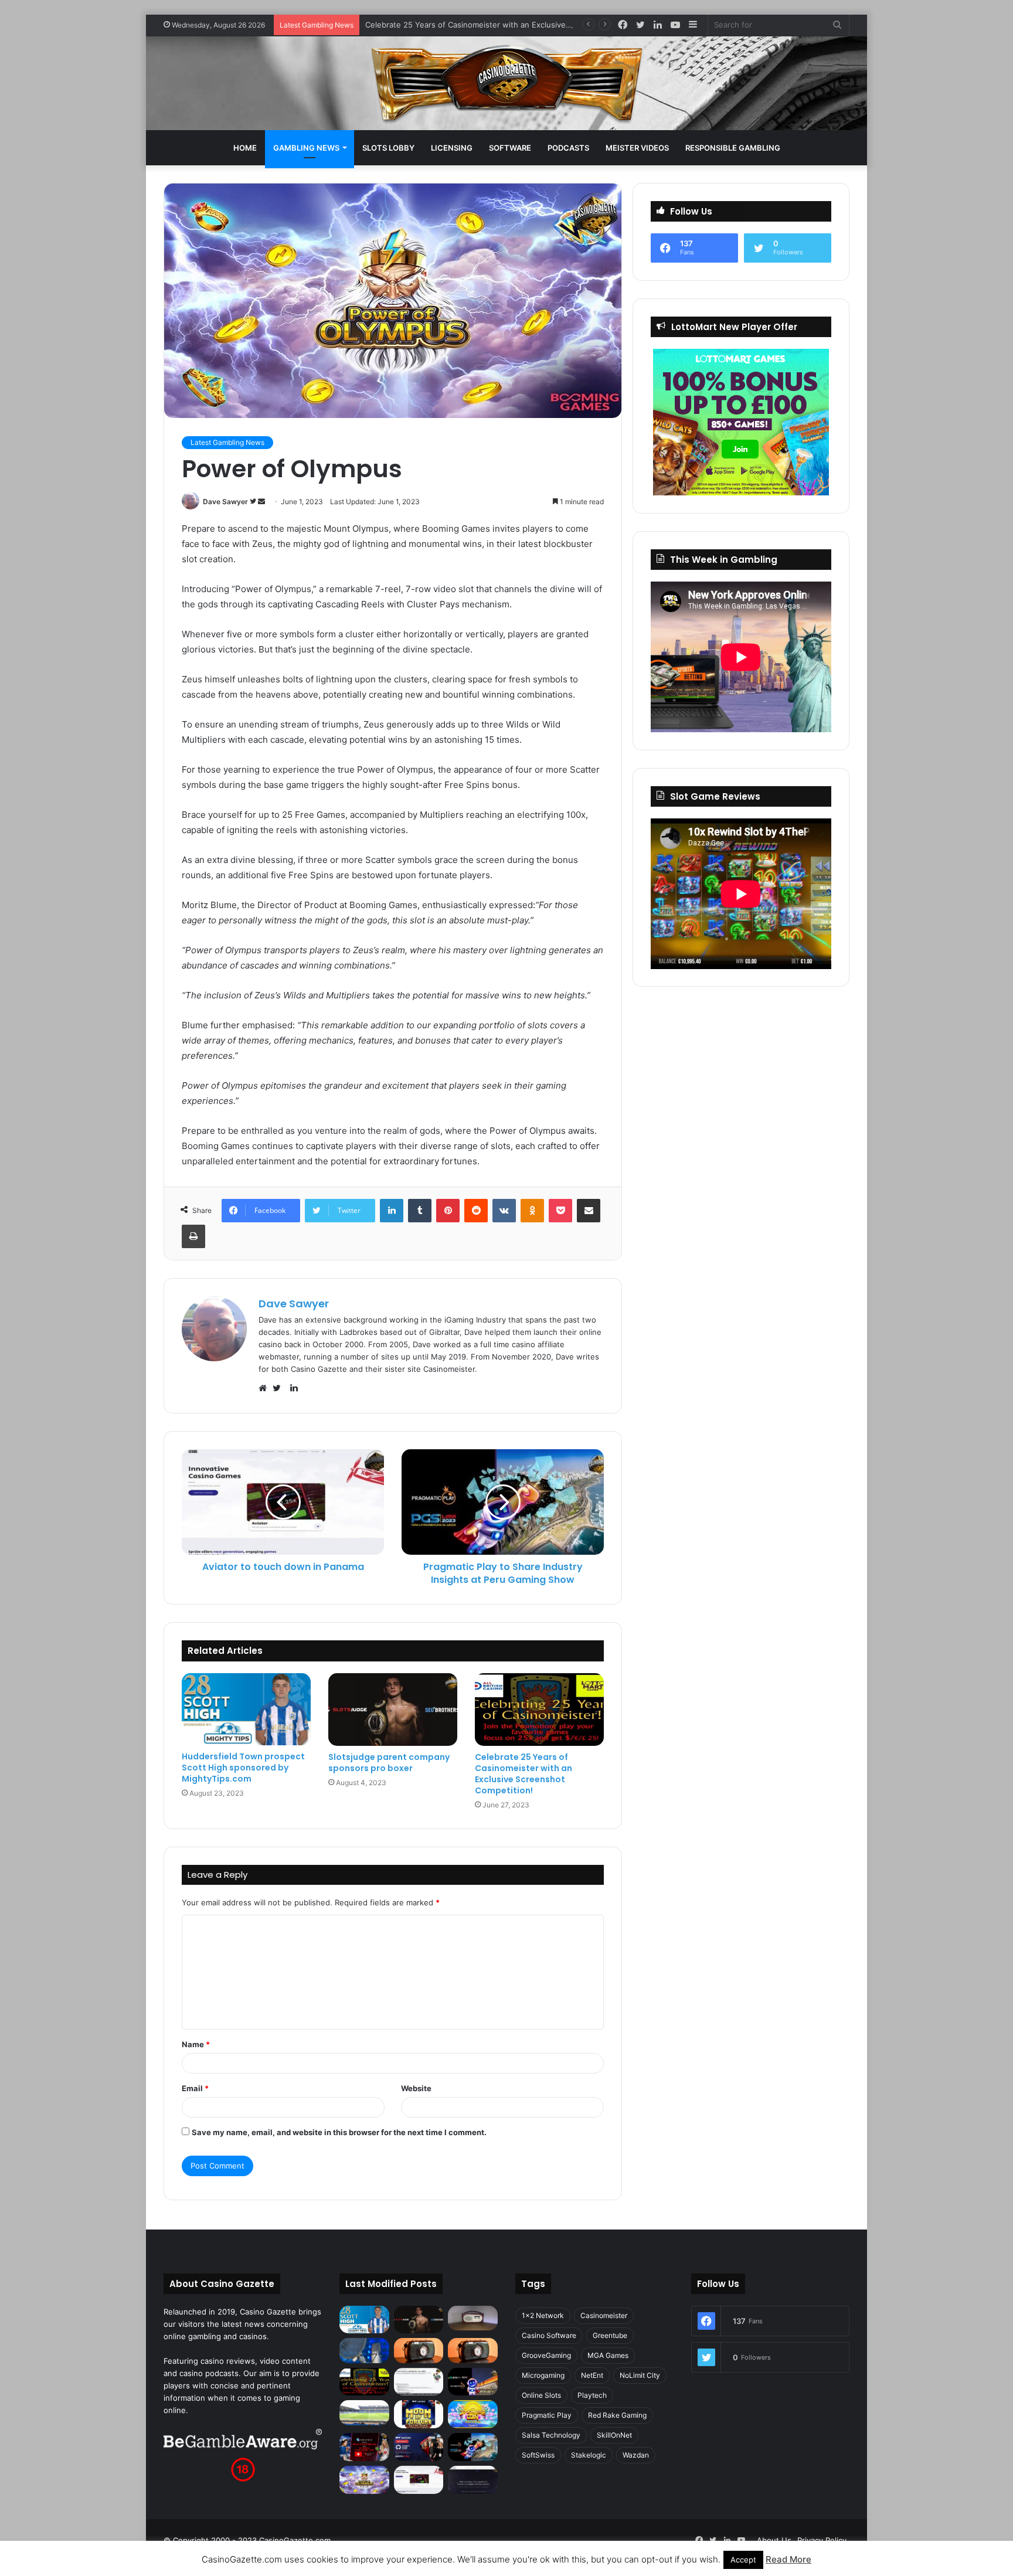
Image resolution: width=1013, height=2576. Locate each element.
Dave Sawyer (225, 502)
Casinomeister (604, 2315)
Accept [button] (743, 2560)
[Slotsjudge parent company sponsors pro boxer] (393, 1710)
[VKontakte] (504, 1211)
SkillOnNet (614, 2435)
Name (196, 2044)
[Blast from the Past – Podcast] (419, 2350)
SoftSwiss (538, 2455)
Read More (788, 2559)
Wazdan (636, 2455)
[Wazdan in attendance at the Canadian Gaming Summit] (419, 2447)
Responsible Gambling (733, 148)
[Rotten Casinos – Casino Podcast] (473, 2318)
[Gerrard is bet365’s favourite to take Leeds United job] (364, 2412)
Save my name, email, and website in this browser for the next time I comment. (339, 2132)
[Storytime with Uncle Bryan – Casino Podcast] (364, 2350)
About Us (774, 2540)
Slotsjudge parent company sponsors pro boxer (389, 1763)
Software (510, 148)
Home (245, 148)
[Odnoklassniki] (532, 1211)
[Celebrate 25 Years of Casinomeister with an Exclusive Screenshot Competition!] (539, 1710)
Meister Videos (637, 148)
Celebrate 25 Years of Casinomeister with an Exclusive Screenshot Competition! (512, 25)
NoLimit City (640, 2375)
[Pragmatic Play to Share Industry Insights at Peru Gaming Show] (473, 2447)
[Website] (266, 1388)
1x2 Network (543, 2315)
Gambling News (306, 148)
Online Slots (541, 2395)
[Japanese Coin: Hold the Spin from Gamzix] (473, 2414)
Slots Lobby (388, 148)
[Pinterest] (448, 1211)
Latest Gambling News (227, 442)
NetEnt (592, 2375)
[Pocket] (560, 1211)
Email (195, 2088)
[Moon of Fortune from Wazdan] (419, 2414)
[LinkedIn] (392, 1211)
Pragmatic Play (547, 2415)
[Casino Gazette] (507, 83)
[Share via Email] (589, 1211)
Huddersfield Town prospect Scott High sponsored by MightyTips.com (243, 1768)
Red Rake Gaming (617, 2415)
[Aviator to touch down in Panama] (419, 2480)
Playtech (592, 2395)
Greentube (610, 2335)
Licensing (452, 148)
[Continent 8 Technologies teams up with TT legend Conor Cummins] (473, 2480)
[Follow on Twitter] (254, 502)
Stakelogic (589, 2455)
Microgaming (543, 2375)
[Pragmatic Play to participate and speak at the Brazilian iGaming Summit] (473, 2382)
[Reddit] (476, 1211)
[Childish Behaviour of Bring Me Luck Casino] (473, 2350)
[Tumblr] (420, 1211)
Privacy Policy (822, 2540)
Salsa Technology (551, 2435)
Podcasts (568, 148)
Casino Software (549, 2335)
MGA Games (608, 2355)
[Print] (193, 1236)
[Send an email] (261, 502)
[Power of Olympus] (364, 2480)
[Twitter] (280, 1388)
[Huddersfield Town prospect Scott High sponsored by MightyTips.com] (246, 1709)
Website (416, 2088)
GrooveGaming (546, 2355)
